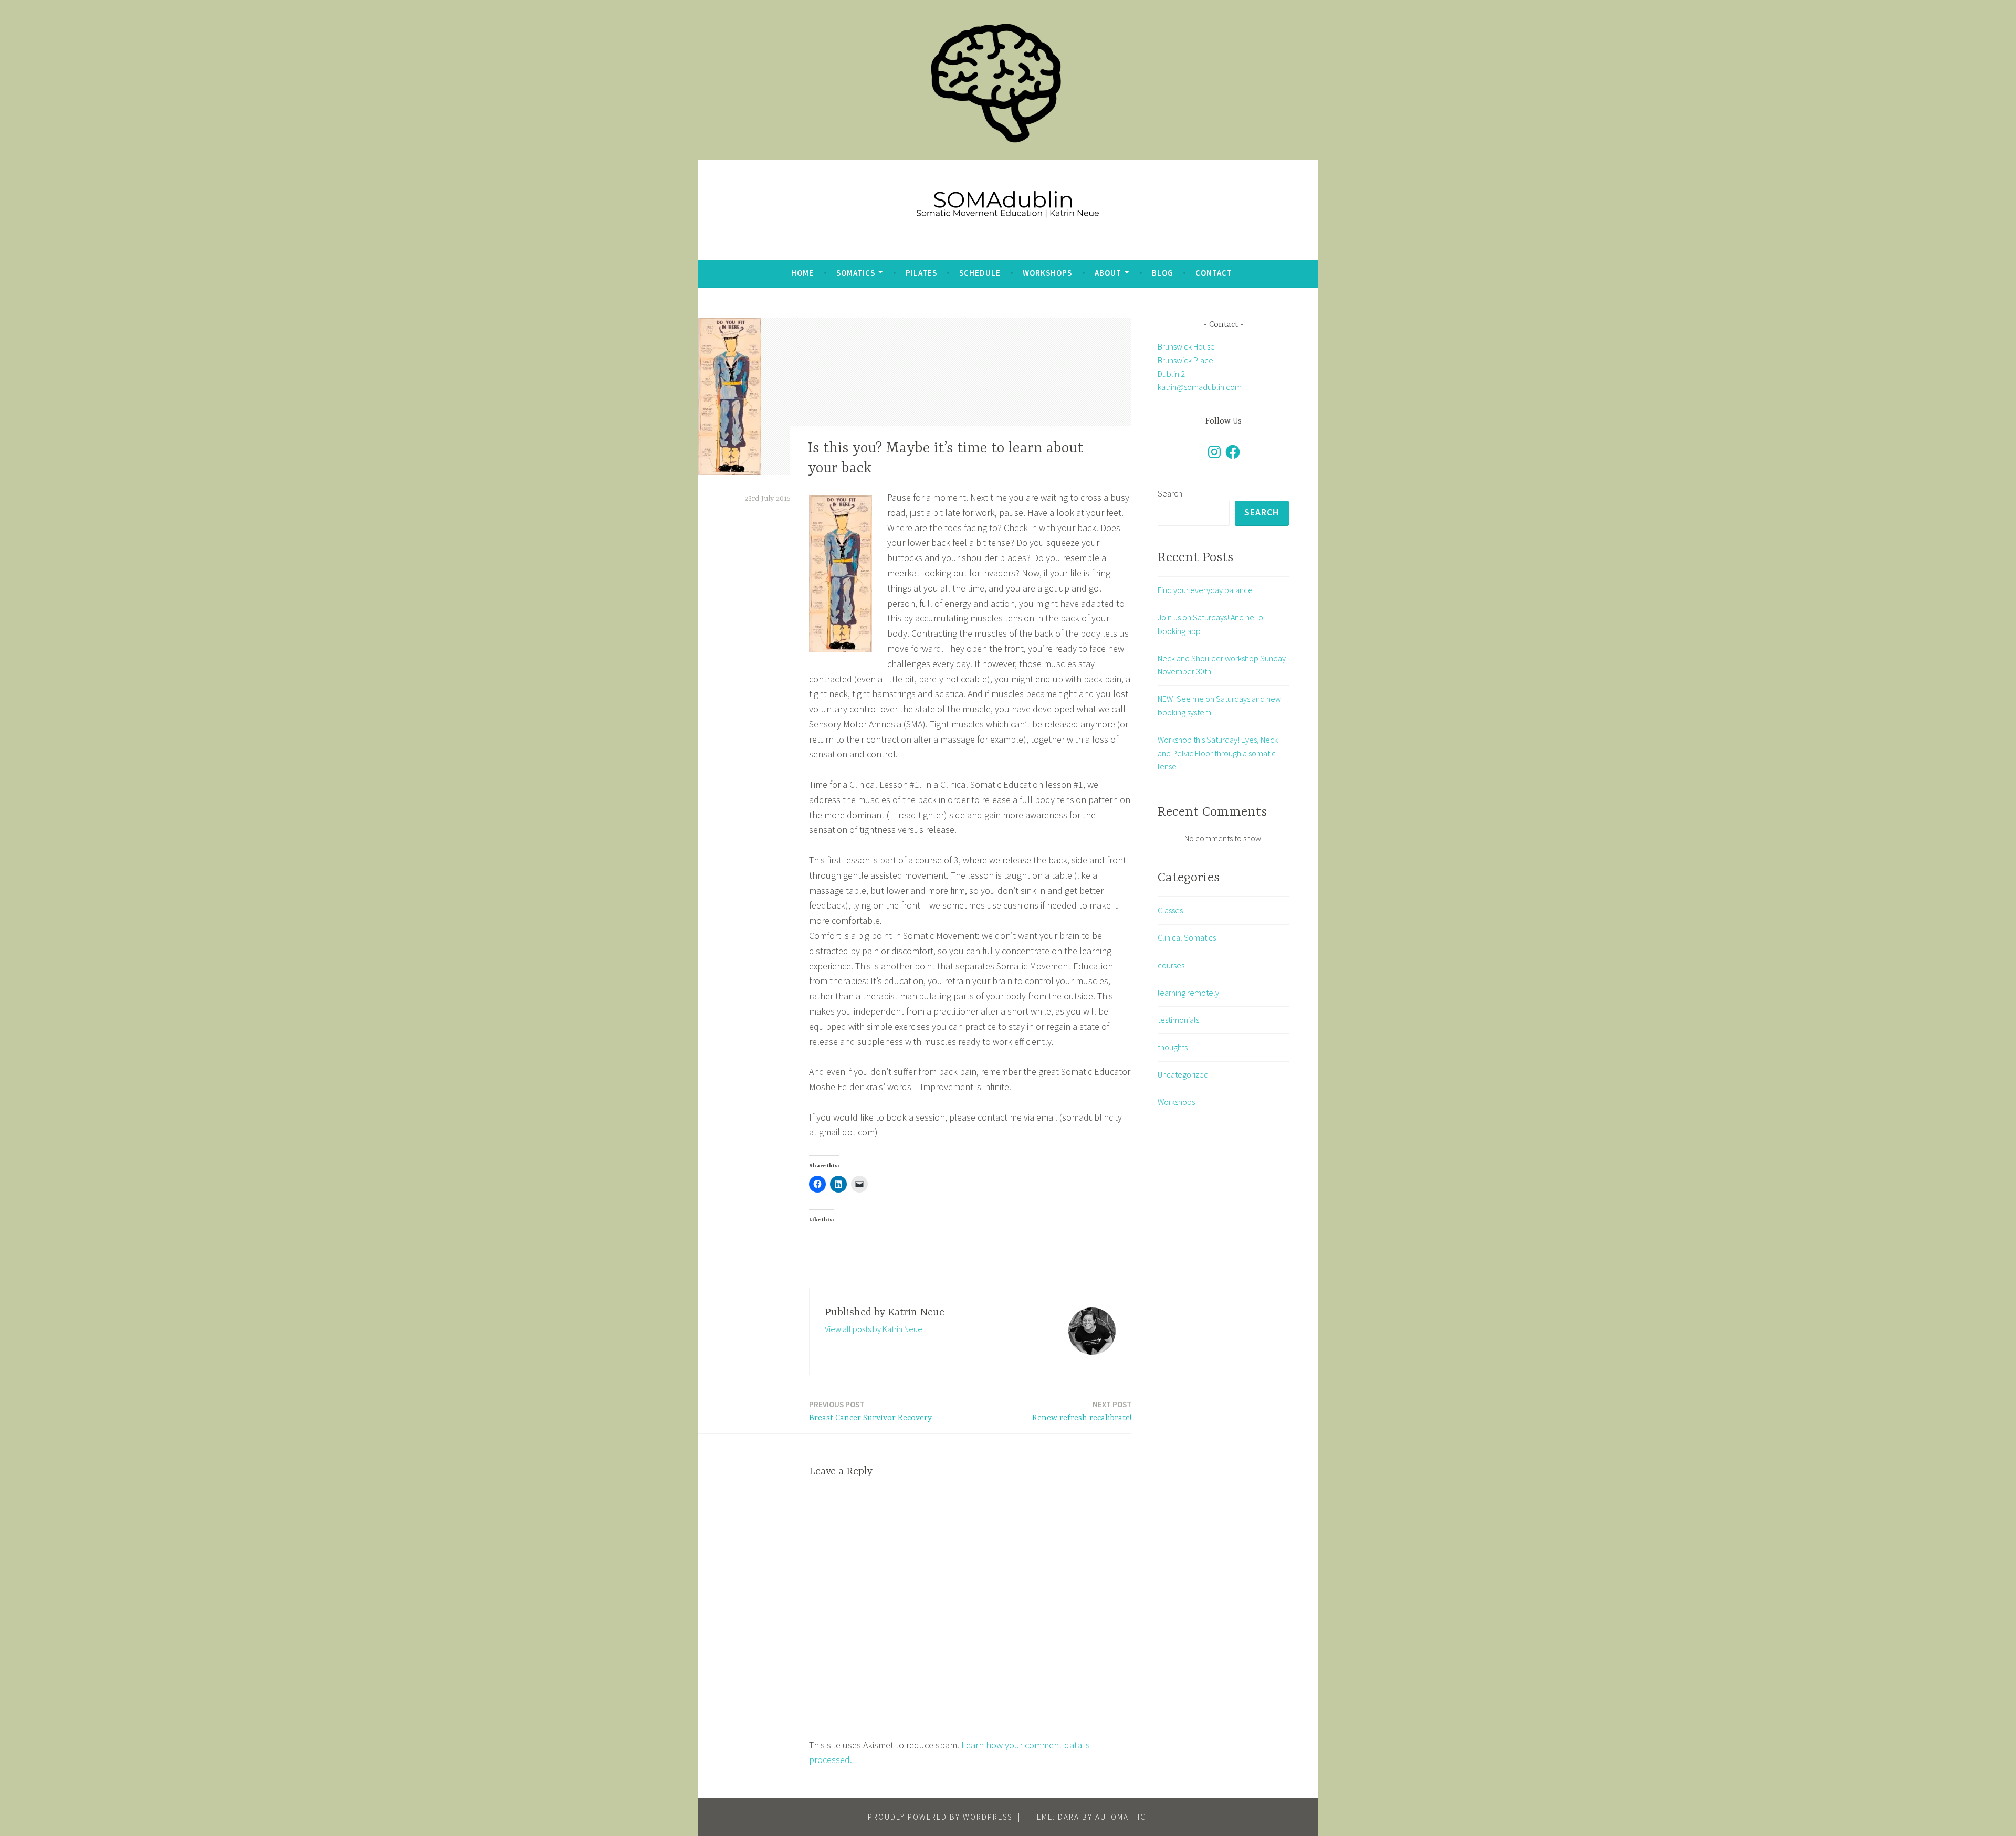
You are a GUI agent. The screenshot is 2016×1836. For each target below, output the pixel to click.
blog (1163, 273)
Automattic (1121, 1817)
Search (1170, 493)
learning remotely (1188, 993)
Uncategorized (1183, 1074)
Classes (1170, 910)
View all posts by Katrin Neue (874, 1329)
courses (1171, 965)
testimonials (1178, 1020)
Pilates (921, 273)
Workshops (1047, 273)
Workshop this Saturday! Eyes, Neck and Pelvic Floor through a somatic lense (1218, 753)
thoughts (1173, 1047)
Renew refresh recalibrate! (1082, 1411)
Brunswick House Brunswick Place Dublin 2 (1186, 360)
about (1108, 273)
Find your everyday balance (1205, 590)
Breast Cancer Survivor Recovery (870, 1411)
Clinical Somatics (1187, 937)
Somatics (856, 273)
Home (802, 273)
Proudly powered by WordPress (940, 1817)
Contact (1214, 273)
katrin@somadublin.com (1200, 387)
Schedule (980, 273)
